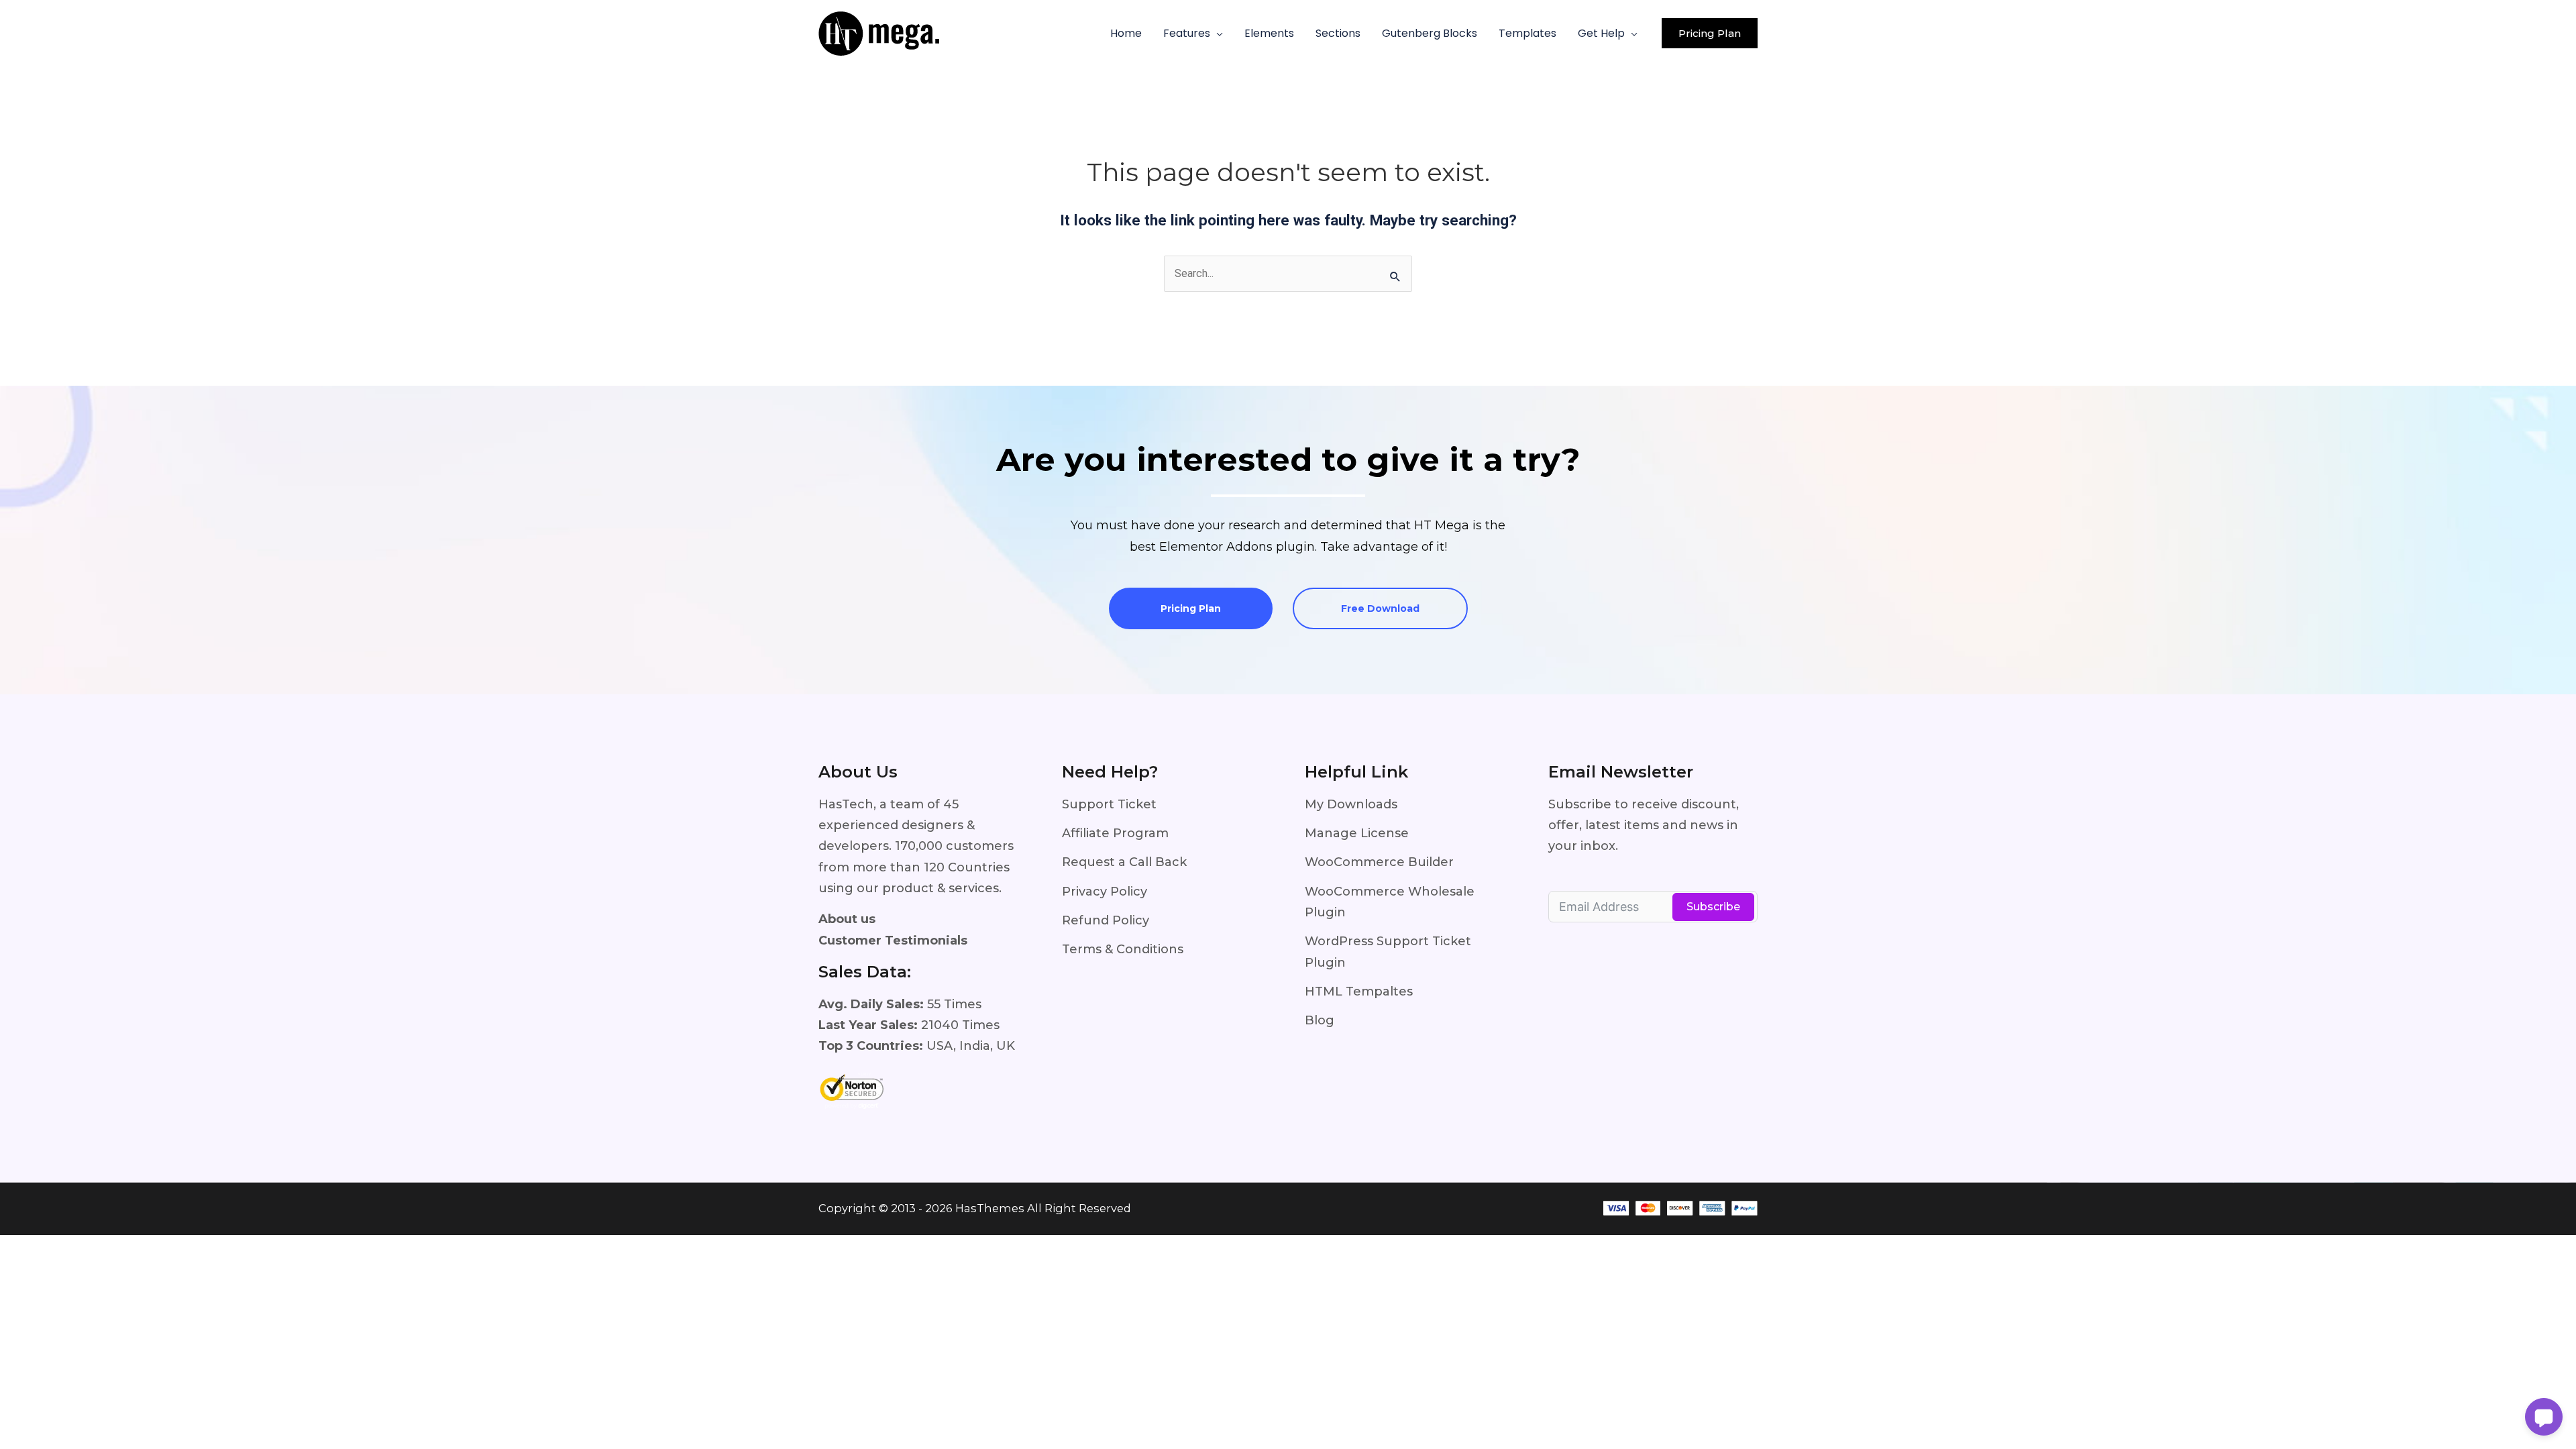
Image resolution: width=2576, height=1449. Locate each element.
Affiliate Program (1115, 833)
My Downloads (1351, 804)
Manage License (1357, 833)
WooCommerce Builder (1379, 862)
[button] (1217, 34)
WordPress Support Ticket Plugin (1388, 952)
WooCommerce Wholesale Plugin (1390, 902)
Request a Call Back (1124, 862)
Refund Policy (1106, 920)
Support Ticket (1109, 804)
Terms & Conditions (1123, 949)
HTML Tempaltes (1359, 991)
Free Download (1380, 608)
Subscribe (1713, 907)
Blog (1320, 1020)
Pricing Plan (1191, 608)
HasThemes (990, 1208)
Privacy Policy (1105, 892)
